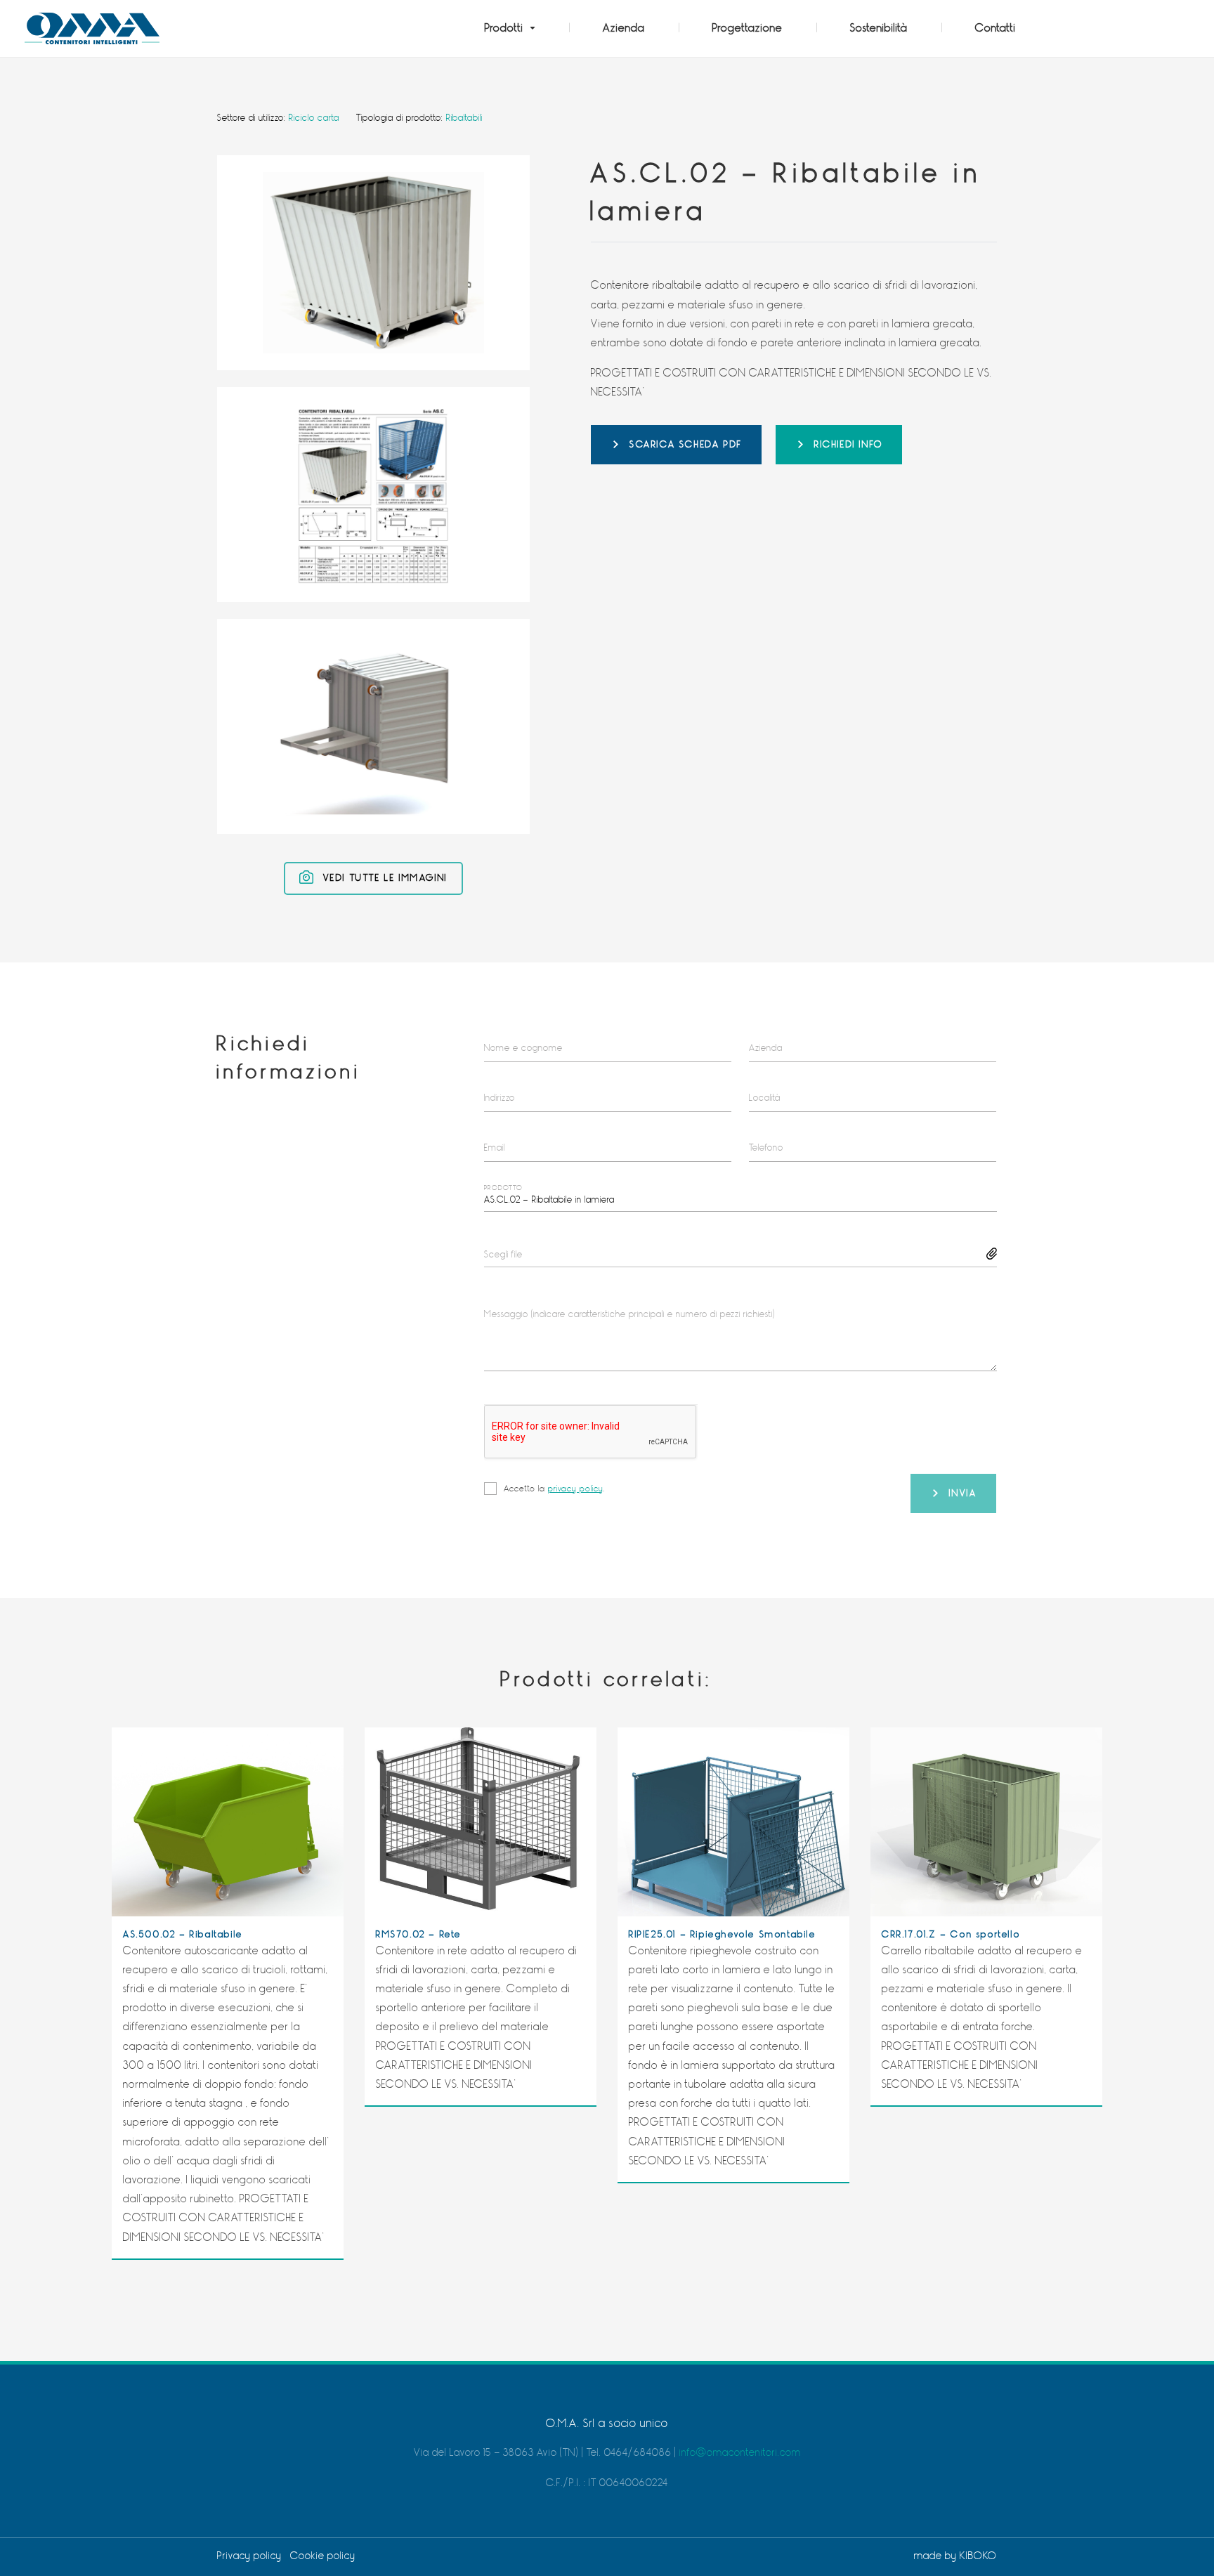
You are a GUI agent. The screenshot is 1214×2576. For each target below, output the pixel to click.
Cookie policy (323, 2556)
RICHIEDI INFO (849, 444)
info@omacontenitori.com (740, 2453)
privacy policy (576, 1489)
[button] (510, 28)
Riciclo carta (314, 118)
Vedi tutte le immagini (383, 878)
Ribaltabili (464, 118)
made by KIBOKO (955, 2556)
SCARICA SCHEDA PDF (686, 444)
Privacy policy (249, 2556)
